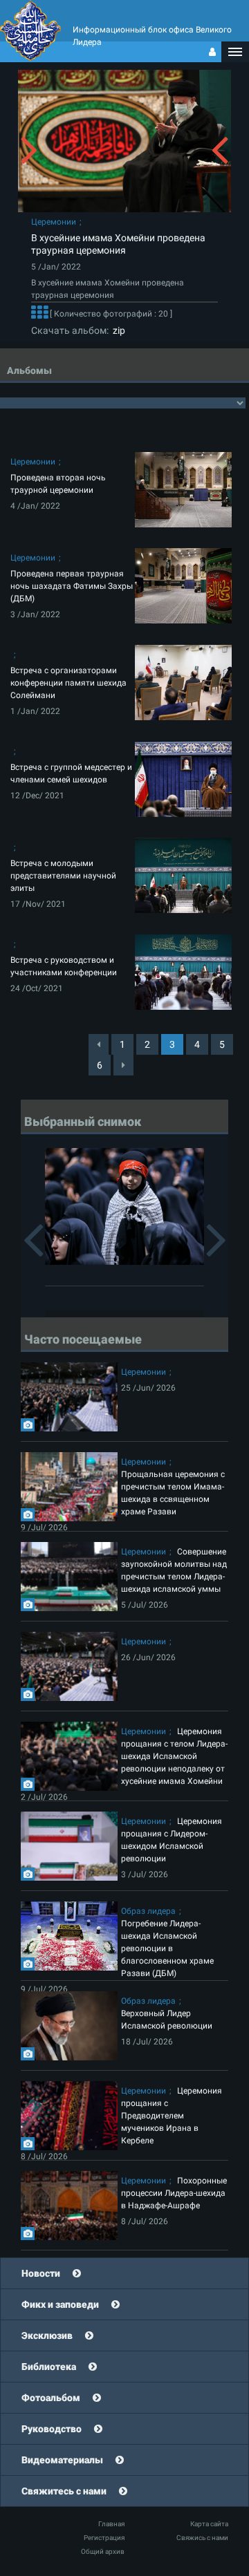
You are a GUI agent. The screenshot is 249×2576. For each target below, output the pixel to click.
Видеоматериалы (62, 2460)
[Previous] (99, 1044)
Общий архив (103, 2551)
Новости (41, 2273)
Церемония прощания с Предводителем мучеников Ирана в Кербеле (172, 2116)
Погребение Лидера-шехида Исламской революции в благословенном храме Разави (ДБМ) (167, 1948)
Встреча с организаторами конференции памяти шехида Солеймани (68, 683)
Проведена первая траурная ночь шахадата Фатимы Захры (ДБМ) (72, 586)
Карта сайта (209, 2524)
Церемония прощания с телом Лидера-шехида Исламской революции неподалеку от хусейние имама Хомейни (174, 1756)
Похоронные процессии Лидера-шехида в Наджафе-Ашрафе (174, 2193)
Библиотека (49, 2367)
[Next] (123, 1065)
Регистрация (104, 2538)
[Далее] (39, 314)
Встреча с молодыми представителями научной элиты (63, 876)
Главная (111, 2524)
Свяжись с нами (202, 2538)
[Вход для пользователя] (212, 52)
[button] (235, 52)
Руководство (52, 2429)
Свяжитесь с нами (64, 2491)
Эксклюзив (47, 2335)
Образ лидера (148, 1911)
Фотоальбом (51, 2398)
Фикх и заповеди (60, 2304)
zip (117, 330)
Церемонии (54, 222)
